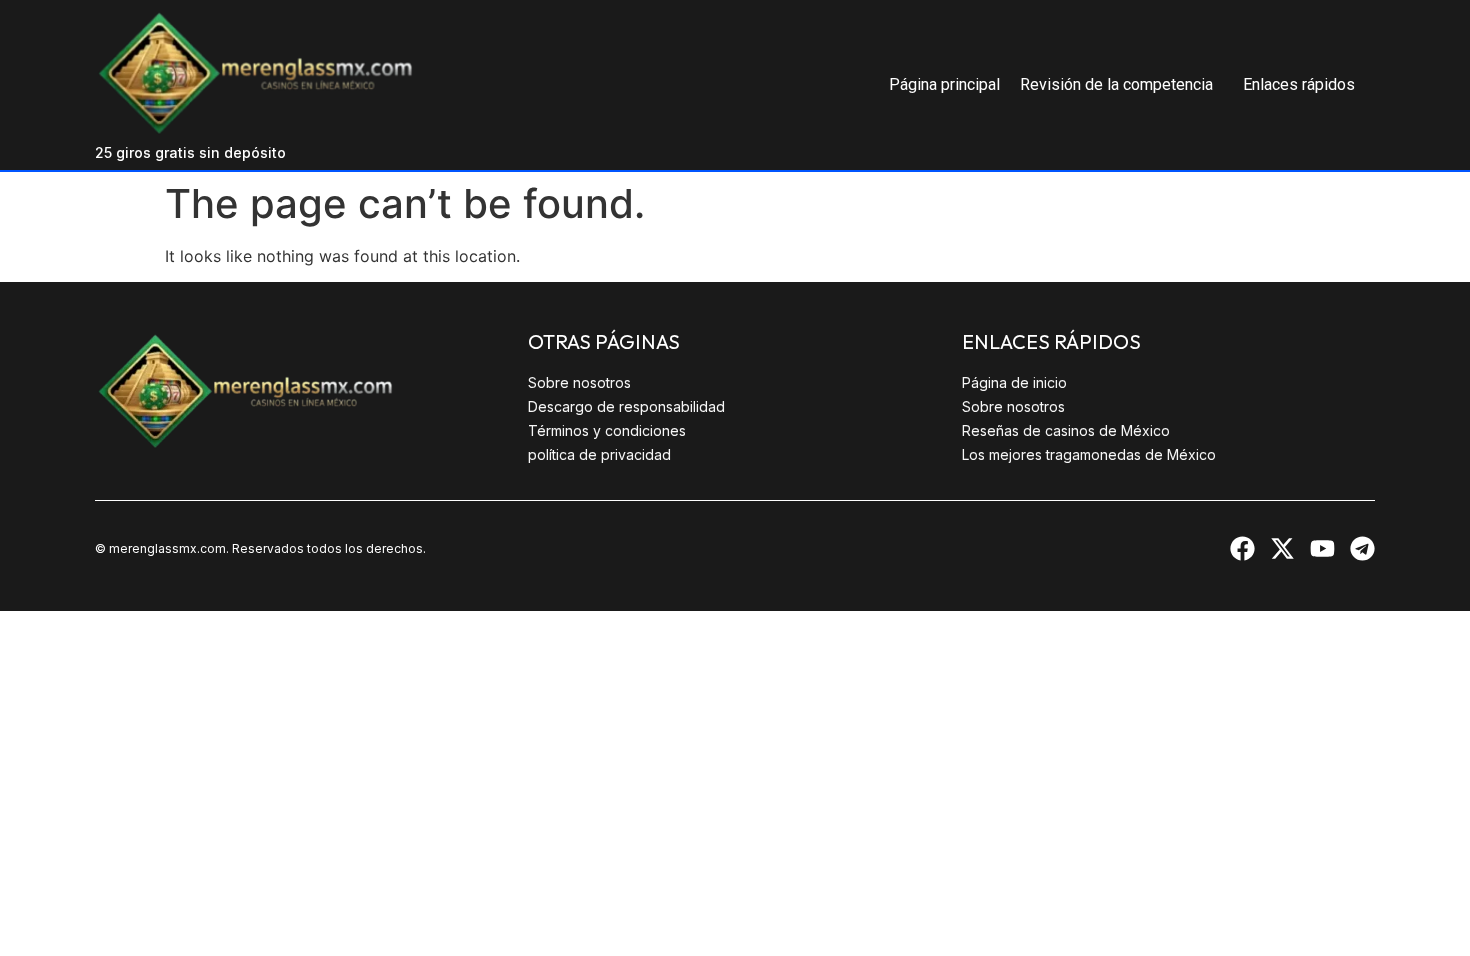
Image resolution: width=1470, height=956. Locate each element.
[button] (1121, 85)
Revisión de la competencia (1116, 84)
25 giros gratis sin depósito (190, 152)
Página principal (944, 84)
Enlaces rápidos (1299, 84)
